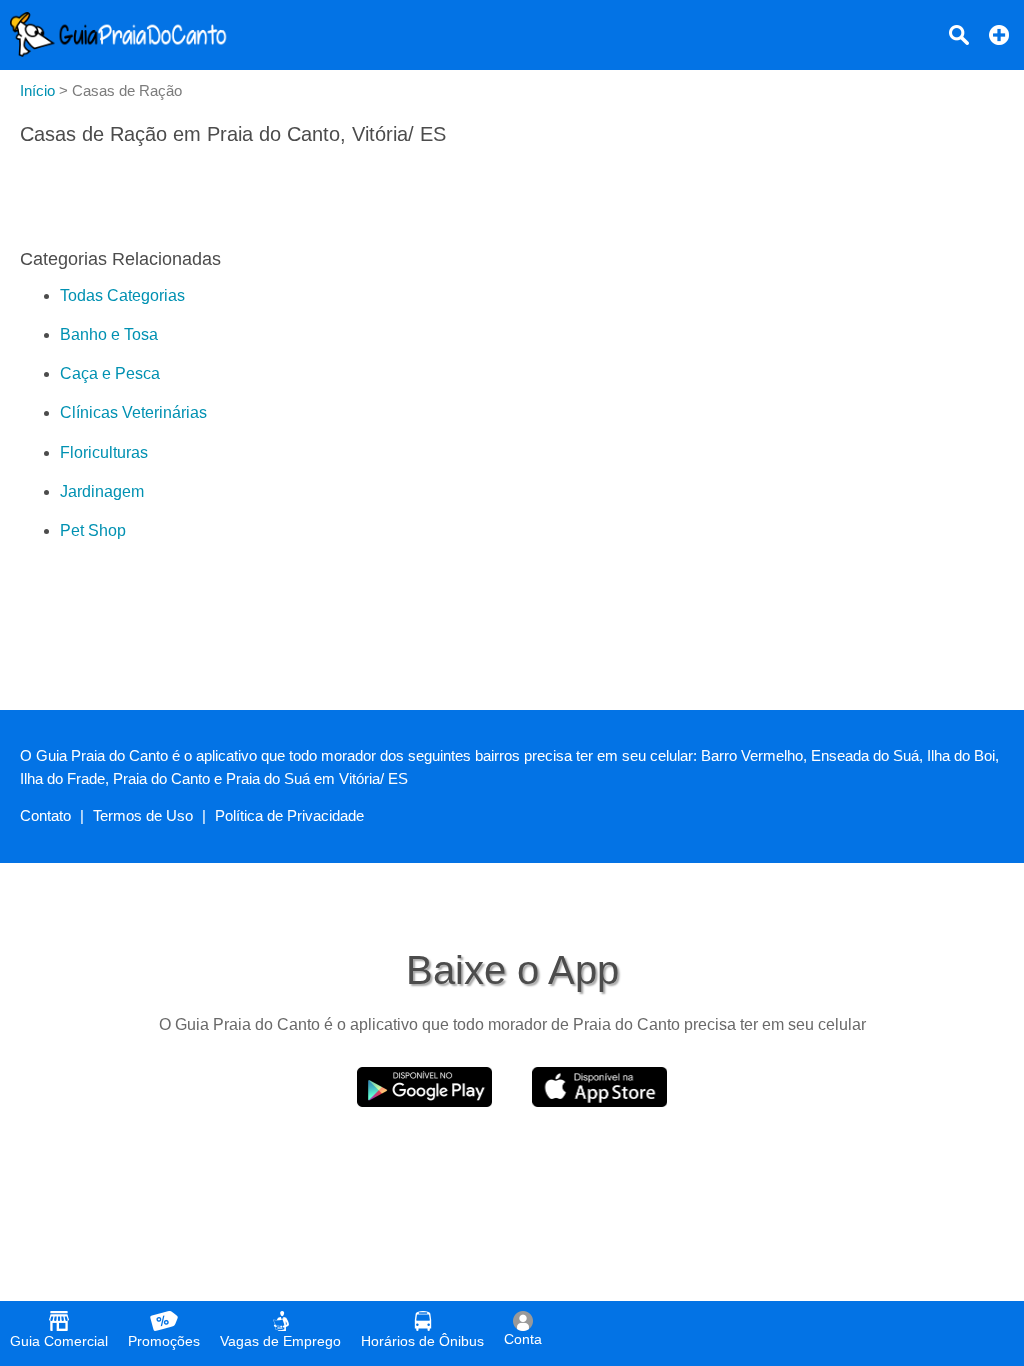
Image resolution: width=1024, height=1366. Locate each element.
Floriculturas (104, 452)
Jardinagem (102, 491)
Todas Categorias (122, 295)
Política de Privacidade (289, 815)
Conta (523, 1339)
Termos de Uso (143, 815)
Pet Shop (93, 530)
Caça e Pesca (110, 373)
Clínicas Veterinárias (133, 412)
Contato (45, 815)
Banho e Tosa (109, 334)
